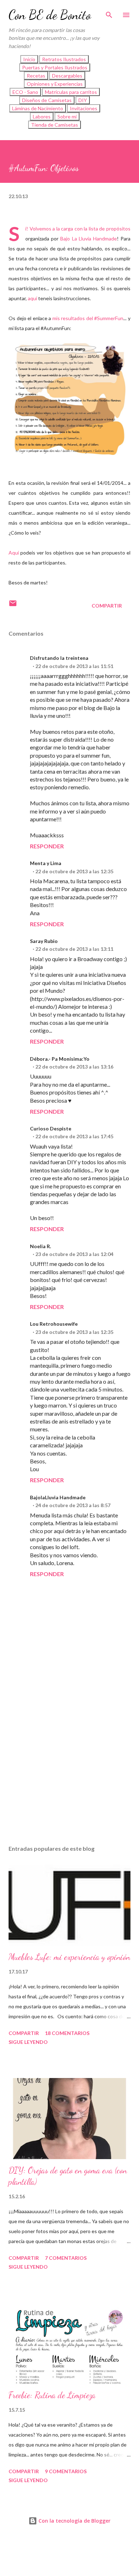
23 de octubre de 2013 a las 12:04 (74, 1254)
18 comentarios (67, 2033)
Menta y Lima (46, 863)
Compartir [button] (107, 606)
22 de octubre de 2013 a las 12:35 (74, 871)
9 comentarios (66, 2471)
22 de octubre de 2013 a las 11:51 (74, 666)
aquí (32, 298)
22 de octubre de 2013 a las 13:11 (74, 949)
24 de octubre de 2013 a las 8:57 (73, 1505)
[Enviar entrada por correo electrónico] (13, 606)
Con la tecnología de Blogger (74, 2521)
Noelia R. (40, 1246)
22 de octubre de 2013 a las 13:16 (74, 1067)
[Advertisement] (69, 1753)
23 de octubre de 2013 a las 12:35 (74, 1332)
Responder (47, 846)
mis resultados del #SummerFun (88, 318)
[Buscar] (109, 13)
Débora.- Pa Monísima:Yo (60, 1059)
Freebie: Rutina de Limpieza (52, 2395)
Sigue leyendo (28, 2042)
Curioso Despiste (51, 1128)
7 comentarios (66, 2258)
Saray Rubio (44, 941)
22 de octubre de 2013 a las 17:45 (74, 1136)
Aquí (14, 553)
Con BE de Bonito (50, 15)
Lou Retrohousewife (54, 1324)
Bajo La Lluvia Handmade (89, 238)
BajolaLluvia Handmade (58, 1497)
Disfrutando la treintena (59, 658)
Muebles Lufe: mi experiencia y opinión (69, 1957)
